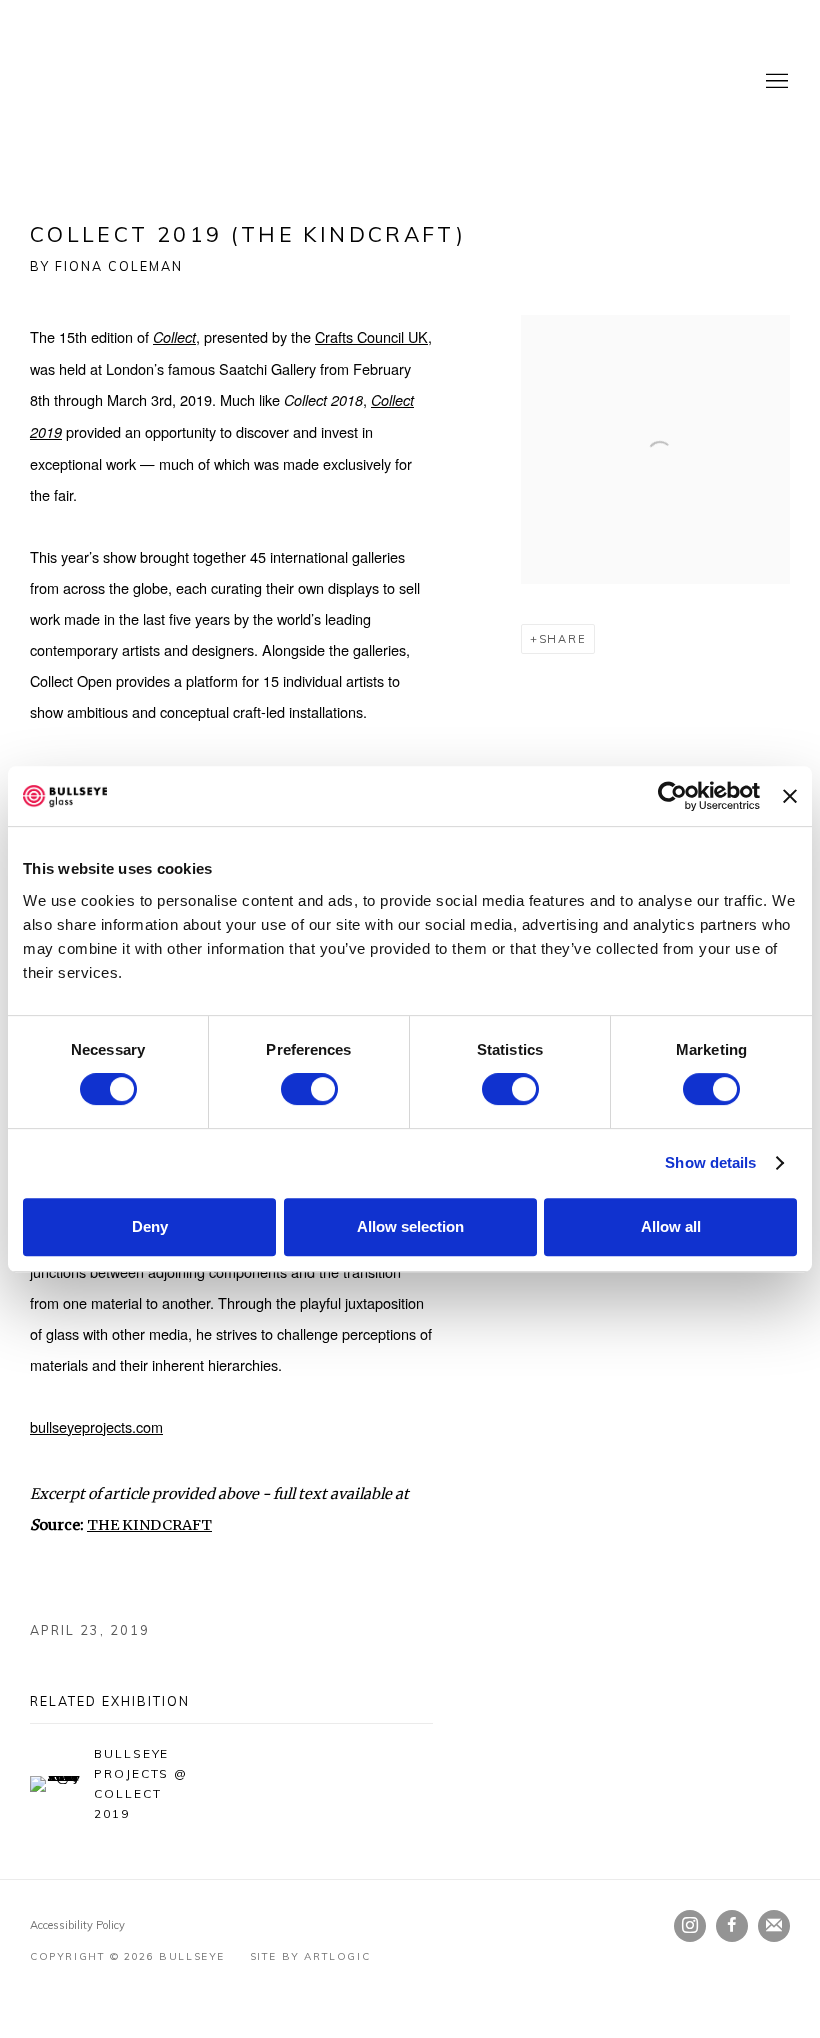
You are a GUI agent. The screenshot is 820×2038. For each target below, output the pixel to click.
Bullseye (230, 81)
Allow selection (410, 1226)
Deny (150, 1226)
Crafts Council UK (371, 336)
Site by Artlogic (310, 1956)
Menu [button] (775, 82)
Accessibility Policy (77, 1925)
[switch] (309, 1089)
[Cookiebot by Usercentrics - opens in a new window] (672, 796)
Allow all (671, 1226)
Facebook (732, 1926)
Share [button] (563, 639)
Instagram (690, 1926)
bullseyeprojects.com (96, 1426)
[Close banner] (790, 796)
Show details (710, 1162)
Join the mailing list (774, 1926)
